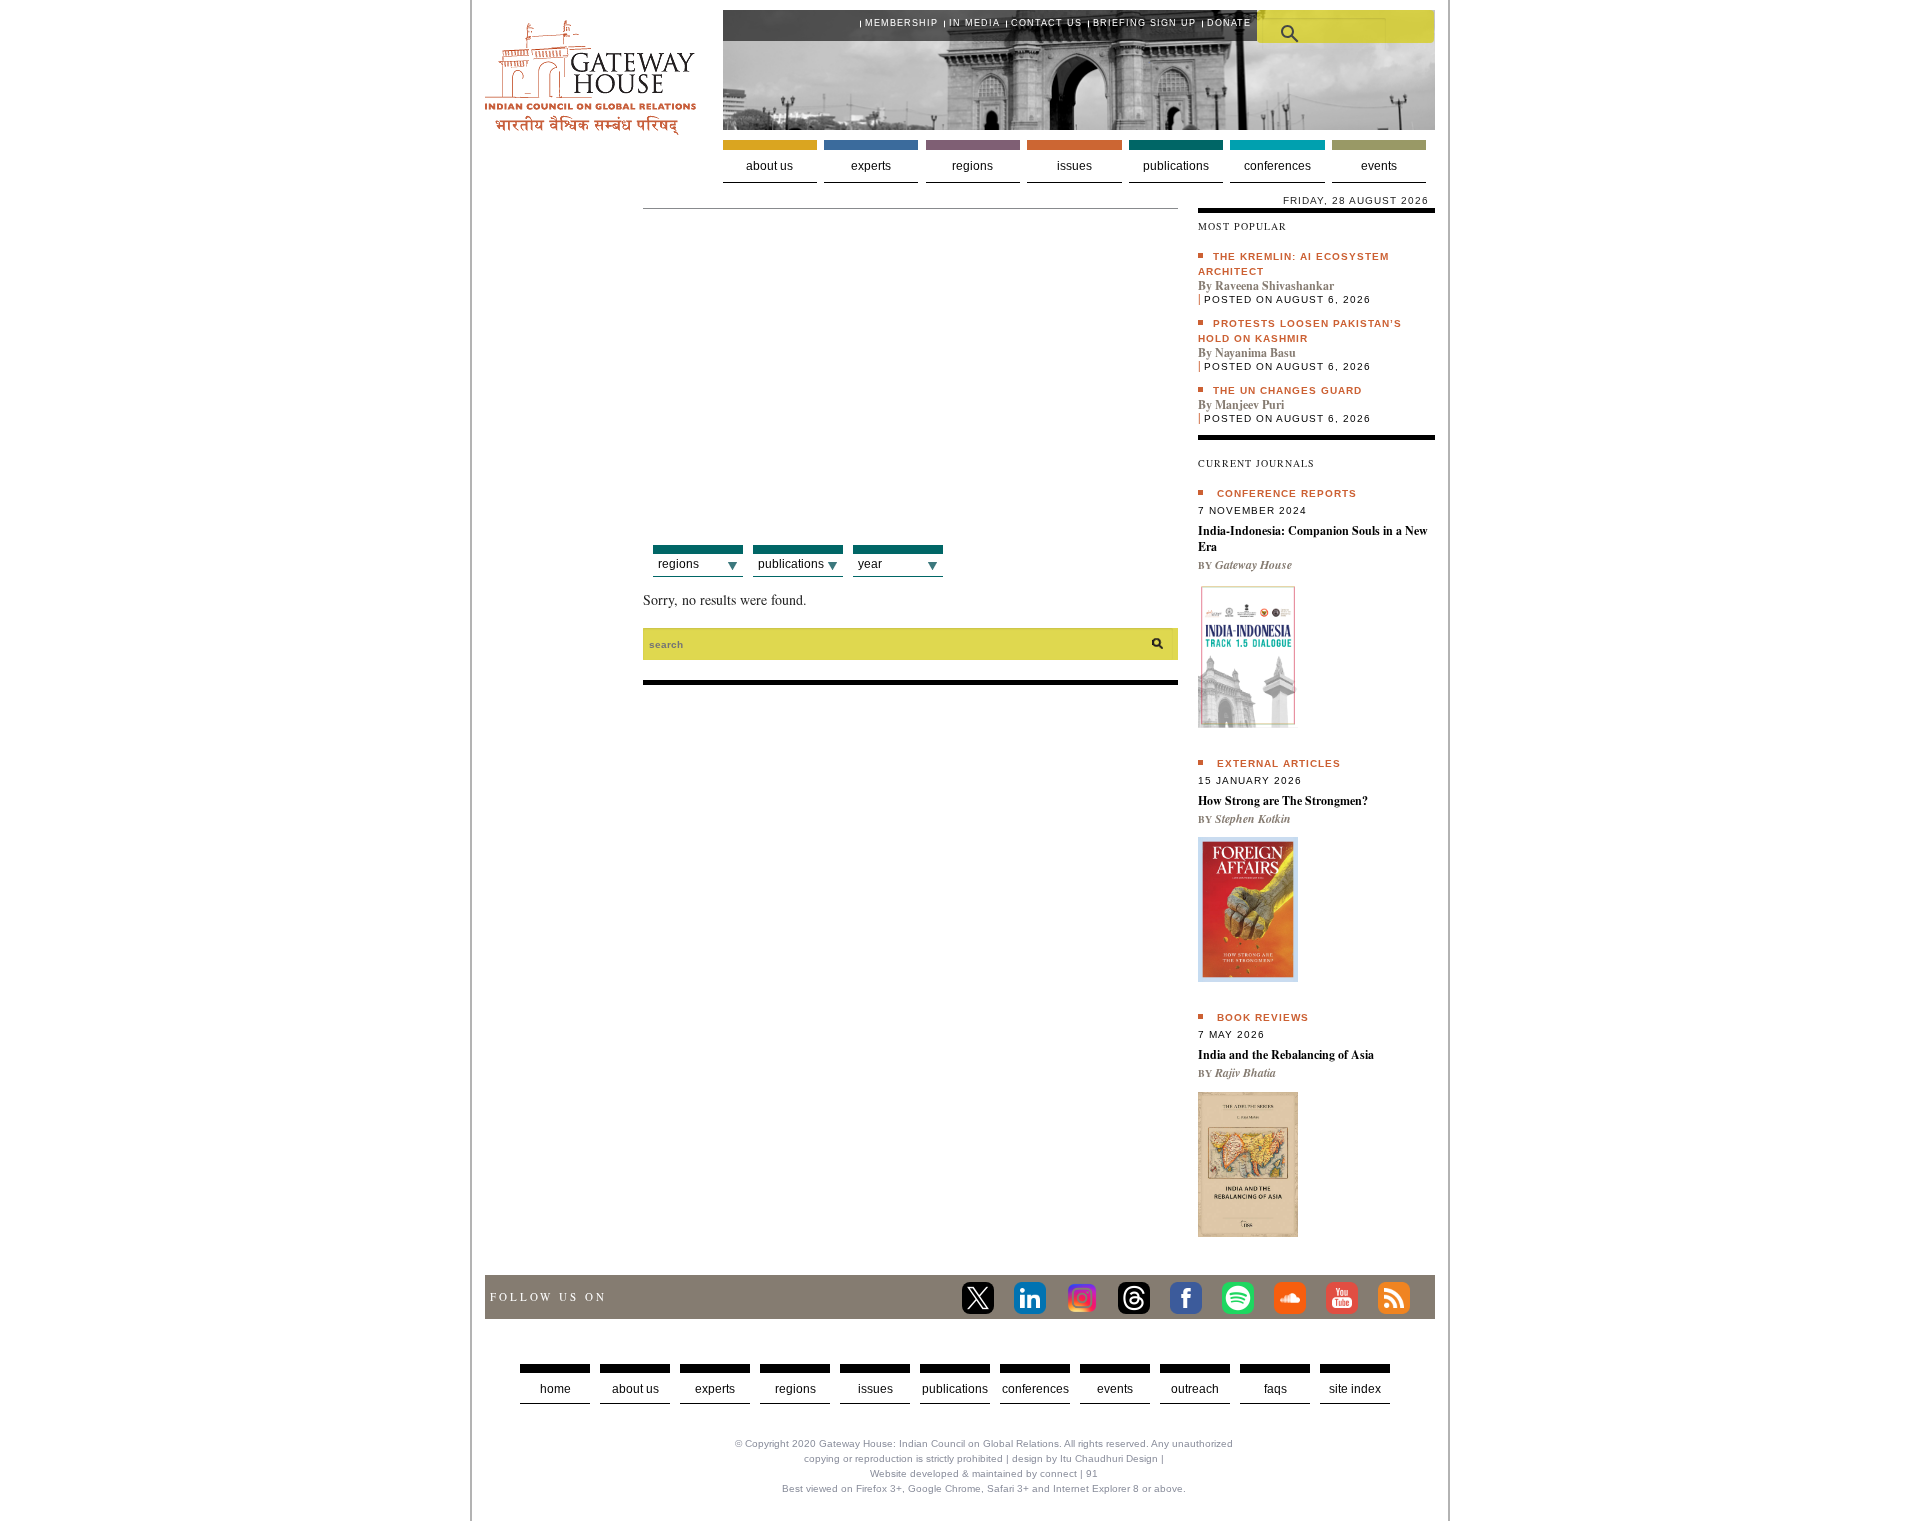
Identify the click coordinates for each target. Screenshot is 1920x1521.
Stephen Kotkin (1253, 818)
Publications (1176, 166)
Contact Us (1046, 23)
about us (635, 1389)
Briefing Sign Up (1144, 23)
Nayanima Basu (1255, 352)
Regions (972, 166)
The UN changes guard (1287, 390)
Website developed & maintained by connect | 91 (984, 1473)
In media (974, 23)
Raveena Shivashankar (1274, 285)
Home (555, 1389)
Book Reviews (1263, 1017)
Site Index (1355, 1389)
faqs (1275, 1389)
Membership (901, 23)
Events (1379, 166)
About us (769, 166)
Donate (1229, 23)
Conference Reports (1287, 493)
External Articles (1279, 763)
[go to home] (590, 129)
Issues (1074, 166)
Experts (871, 166)
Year (870, 564)
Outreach (1195, 1389)
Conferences (1277, 166)
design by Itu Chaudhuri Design (1085, 1458)
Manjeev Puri (1249, 404)
